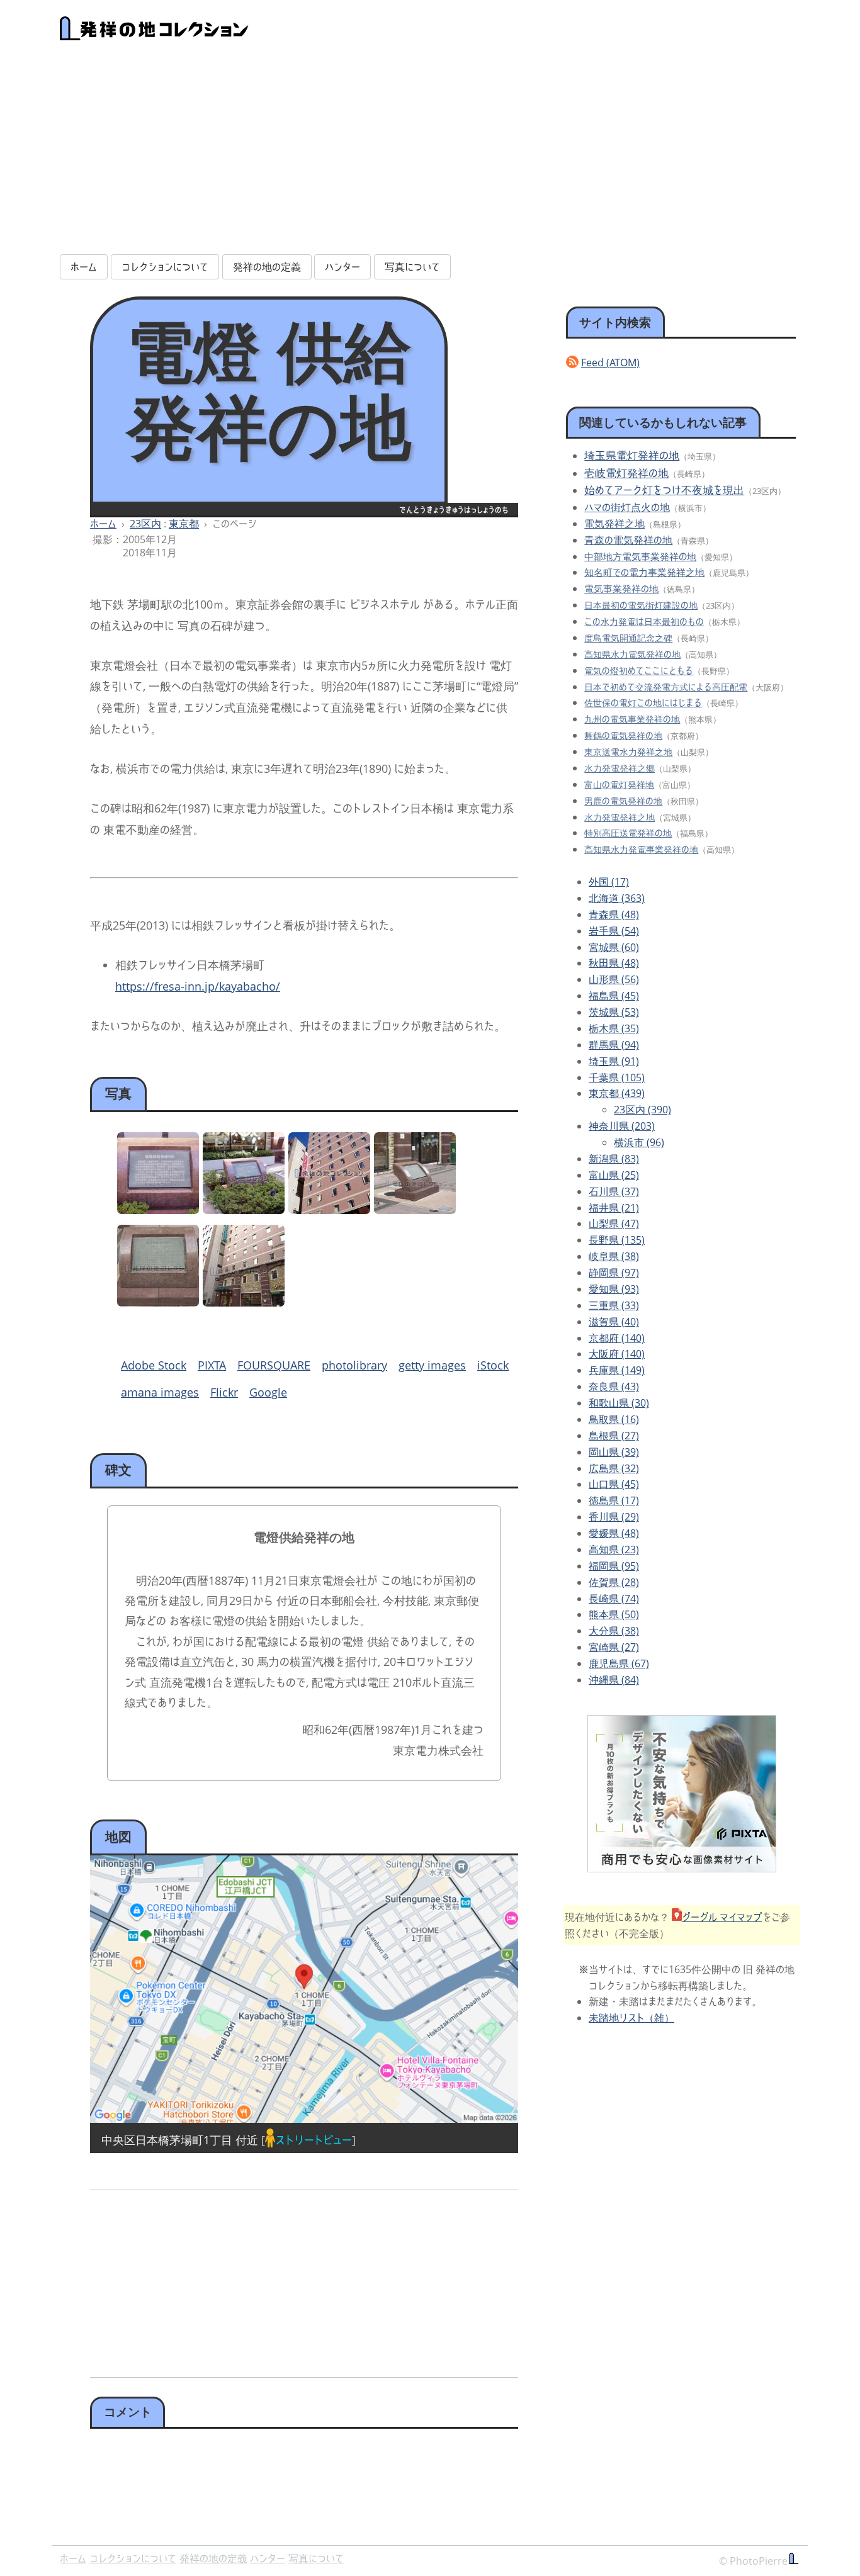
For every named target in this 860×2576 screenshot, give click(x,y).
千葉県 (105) (617, 1077)
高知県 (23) (614, 1550)
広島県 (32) (614, 1468)
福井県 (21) (614, 1208)
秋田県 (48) (614, 963)
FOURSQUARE (274, 1365)
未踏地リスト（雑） (631, 2018)
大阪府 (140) (617, 1354)
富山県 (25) (614, 1175)
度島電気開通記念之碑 (628, 638)
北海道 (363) (617, 898)
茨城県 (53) (614, 1012)
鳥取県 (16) (614, 1419)
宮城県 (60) (614, 947)
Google (268, 1392)
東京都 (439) (617, 1093)
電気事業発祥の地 (621, 588)
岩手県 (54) (614, 931)
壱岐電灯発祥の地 (626, 473)
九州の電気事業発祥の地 (632, 719)
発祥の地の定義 (267, 267)
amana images (160, 1392)
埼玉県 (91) (614, 1061)
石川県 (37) (614, 1191)
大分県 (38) (614, 1631)
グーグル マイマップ (722, 1917)
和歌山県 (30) (619, 1403)
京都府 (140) (617, 1338)
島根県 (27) (614, 1436)
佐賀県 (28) (614, 1582)
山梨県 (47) (614, 1223)
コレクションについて (165, 267)
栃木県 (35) (614, 1028)
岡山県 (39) (614, 1452)
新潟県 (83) (614, 1159)
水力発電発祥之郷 (620, 768)
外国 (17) (609, 882)
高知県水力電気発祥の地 (632, 654)
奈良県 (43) (614, 1386)
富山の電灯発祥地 (619, 785)
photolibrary (354, 1365)
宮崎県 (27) (614, 1647)
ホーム (84, 267)
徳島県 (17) (614, 1500)
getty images (432, 1365)
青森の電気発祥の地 (628, 540)
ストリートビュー (314, 2140)
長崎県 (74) (614, 1599)
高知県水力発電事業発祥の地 (641, 849)
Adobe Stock (154, 1365)
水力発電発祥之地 (620, 817)
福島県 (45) (614, 996)
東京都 (184, 524)
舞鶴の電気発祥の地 (623, 735)
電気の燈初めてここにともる (639, 671)
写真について (412, 267)
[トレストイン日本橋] (329, 1210)
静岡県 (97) (614, 1273)
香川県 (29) (614, 1517)
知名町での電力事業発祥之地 (644, 572)
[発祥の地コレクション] (154, 33)
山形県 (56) (614, 979)
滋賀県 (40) (614, 1322)
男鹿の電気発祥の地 (623, 801)
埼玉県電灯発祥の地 (632, 455)
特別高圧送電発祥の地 (628, 833)
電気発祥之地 (614, 524)
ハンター (342, 267)
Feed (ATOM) (610, 363)
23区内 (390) (642, 1110)
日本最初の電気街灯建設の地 (641, 605)
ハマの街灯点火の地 (627, 507)
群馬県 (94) (614, 1045)
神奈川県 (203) (622, 1126)
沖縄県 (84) (614, 1680)
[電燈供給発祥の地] (158, 1210)
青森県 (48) (614, 914)
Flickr (224, 1392)
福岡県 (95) (614, 1566)
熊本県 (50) (614, 1614)
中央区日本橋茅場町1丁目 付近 (180, 2140)
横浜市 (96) (639, 1142)
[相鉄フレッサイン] (244, 1302)
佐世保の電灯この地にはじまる (643, 703)
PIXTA (212, 1365)
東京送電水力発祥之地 (628, 752)
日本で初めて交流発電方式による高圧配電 (666, 687)
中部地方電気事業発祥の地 (640, 557)
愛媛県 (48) (614, 1533)
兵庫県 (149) (617, 1370)
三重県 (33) (614, 1305)
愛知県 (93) (614, 1289)
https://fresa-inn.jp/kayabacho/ (198, 986)
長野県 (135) (617, 1240)
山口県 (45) (614, 1484)
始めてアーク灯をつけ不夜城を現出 (664, 490)
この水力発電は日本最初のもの (644, 622)
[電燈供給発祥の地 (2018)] (415, 1210)
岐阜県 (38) (614, 1256)
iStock (493, 1365)
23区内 (145, 524)
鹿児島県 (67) (619, 1663)
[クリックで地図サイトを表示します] (304, 1989)
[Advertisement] (430, 155)
